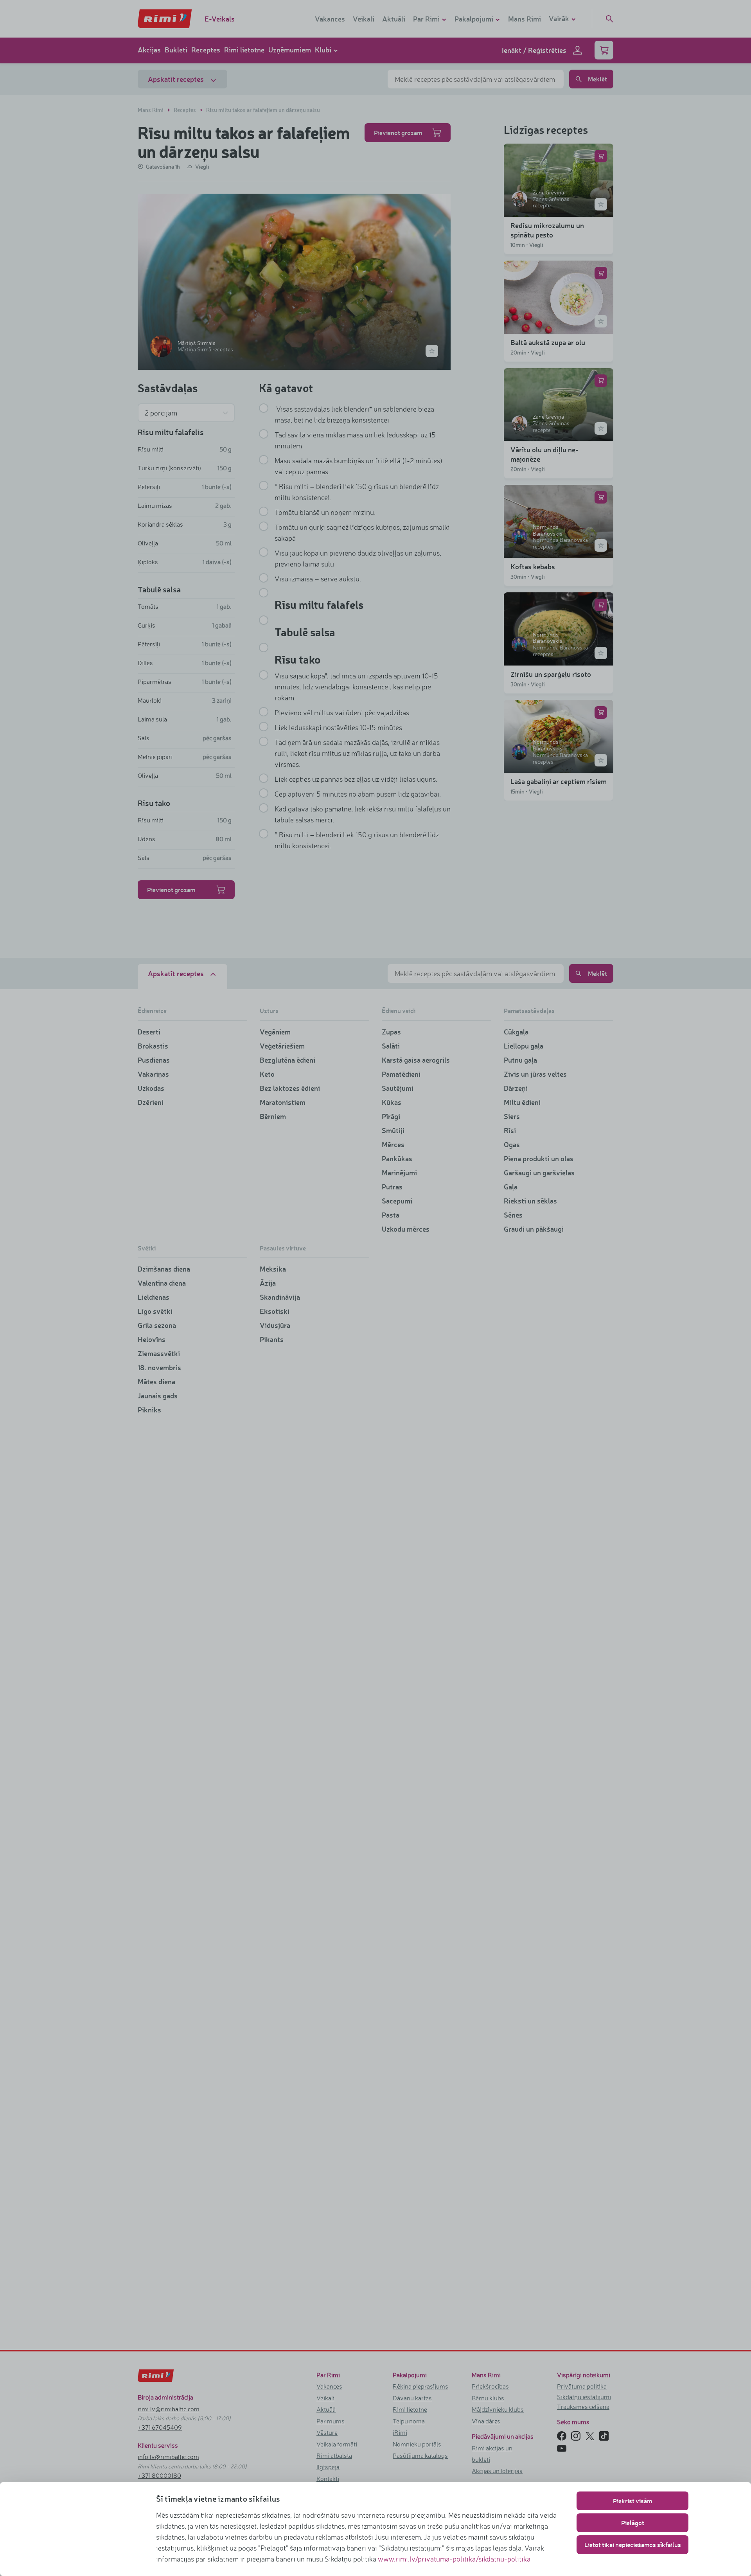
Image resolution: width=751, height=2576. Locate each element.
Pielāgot (633, 2523)
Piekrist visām (632, 2501)
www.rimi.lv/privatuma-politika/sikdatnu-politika (454, 2559)
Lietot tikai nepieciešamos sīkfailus (633, 2545)
